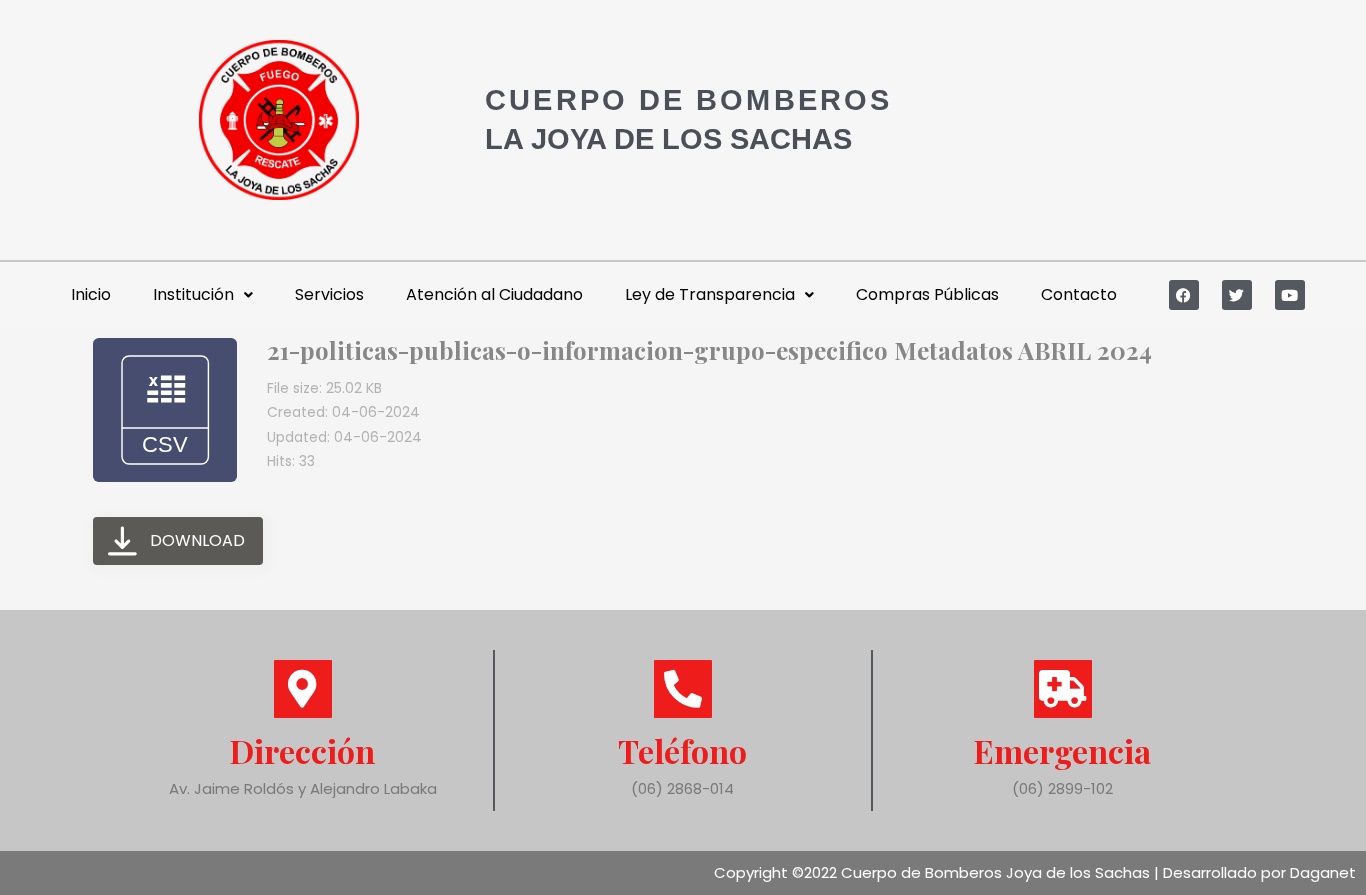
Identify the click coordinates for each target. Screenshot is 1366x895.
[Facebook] (1184, 295)
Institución (193, 294)
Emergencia (1062, 750)
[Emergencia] (1063, 689)
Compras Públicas (927, 294)
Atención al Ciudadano (494, 294)
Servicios (329, 294)
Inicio (91, 294)
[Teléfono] (683, 689)
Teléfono (682, 750)
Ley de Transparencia (710, 294)
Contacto (1079, 294)
